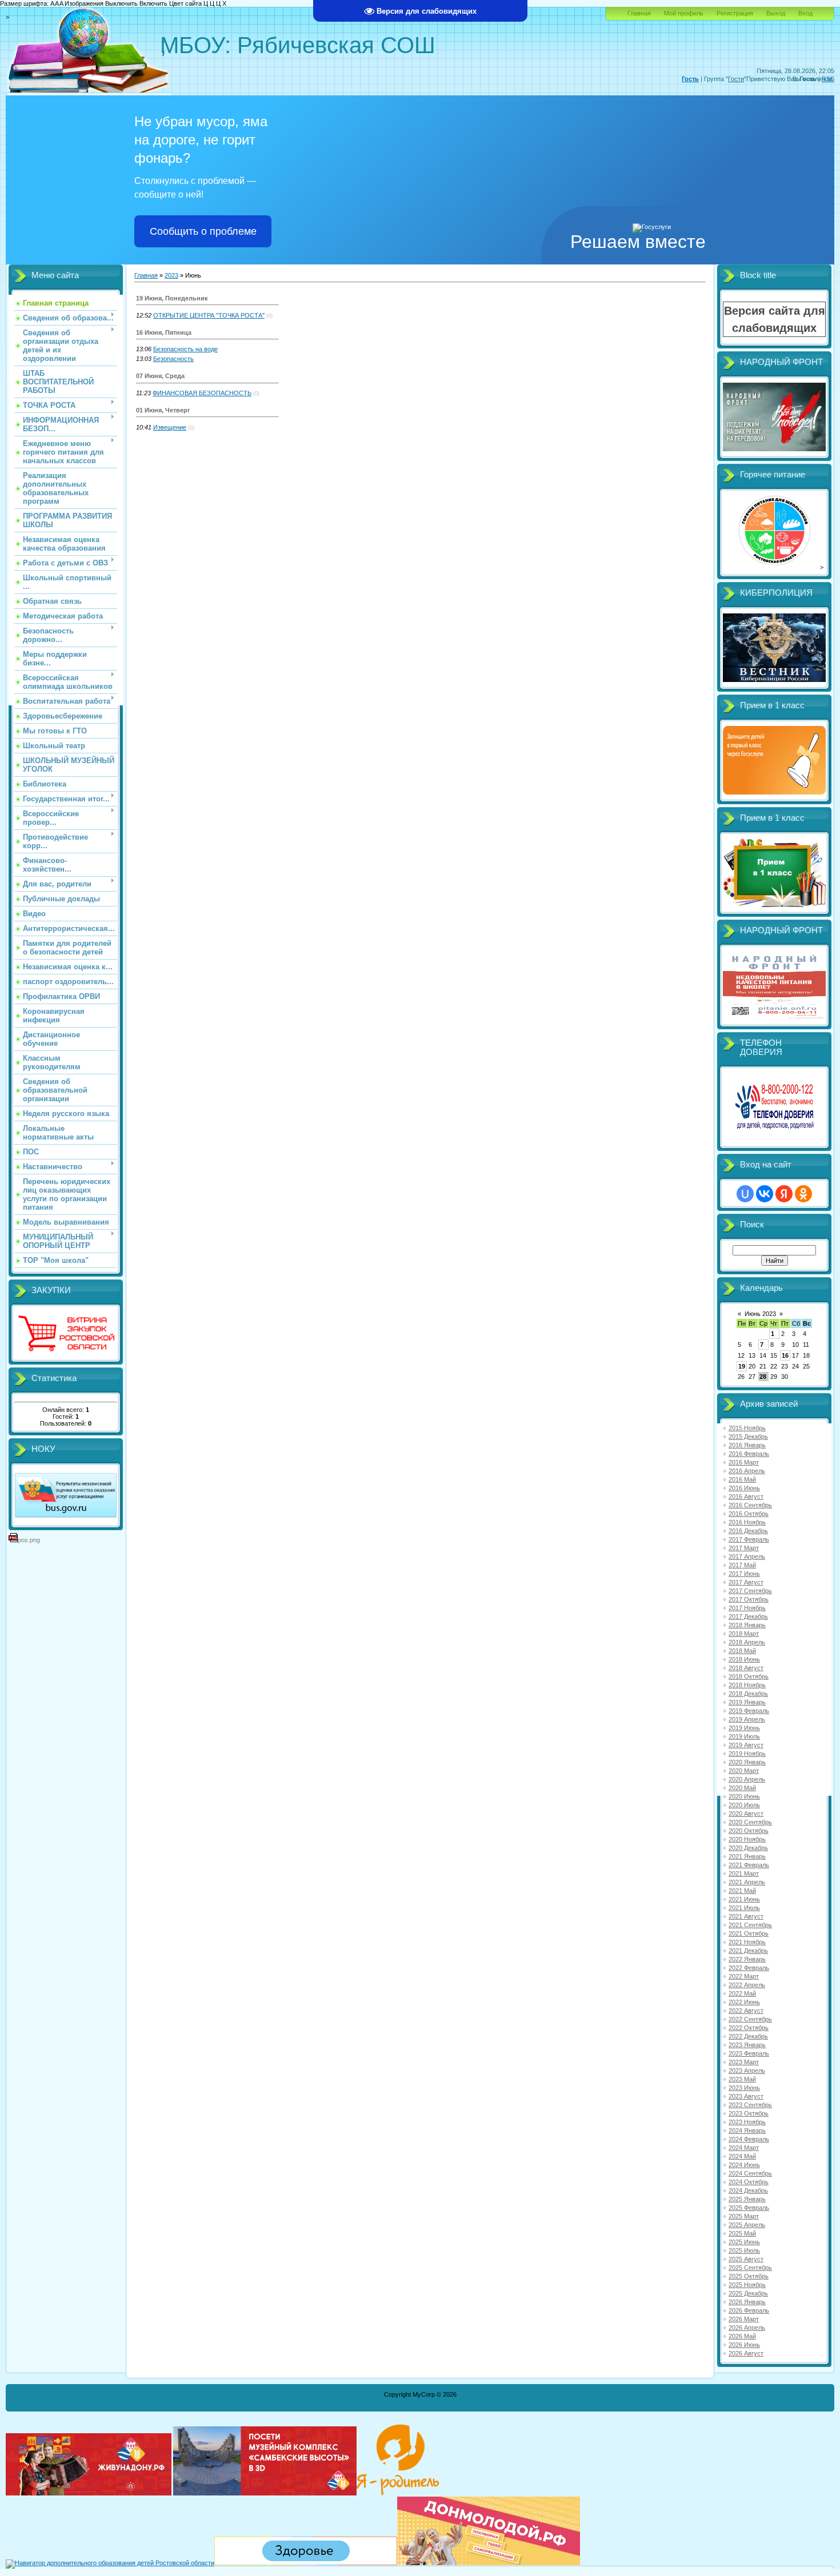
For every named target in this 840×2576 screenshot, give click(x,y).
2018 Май (742, 1651)
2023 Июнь (744, 2088)
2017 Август (746, 1582)
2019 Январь (747, 1702)
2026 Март (744, 2319)
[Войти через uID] (745, 1194)
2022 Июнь (744, 2002)
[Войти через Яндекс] (784, 1194)
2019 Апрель (747, 1719)
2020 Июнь (744, 1796)
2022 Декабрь (748, 2036)
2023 (171, 275)
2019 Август (746, 1745)
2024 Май (742, 2156)
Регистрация (735, 13)
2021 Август (746, 1916)
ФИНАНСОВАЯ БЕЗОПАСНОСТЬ (202, 393)
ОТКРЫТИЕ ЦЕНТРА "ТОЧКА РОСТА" (209, 315)
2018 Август (746, 1668)
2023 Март (744, 2062)
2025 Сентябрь (750, 2268)
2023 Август (746, 2096)
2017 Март (744, 1548)
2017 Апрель (747, 1556)
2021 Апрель (747, 1882)
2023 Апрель (747, 2071)
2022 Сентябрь (750, 2019)
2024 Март (744, 2148)
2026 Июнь (744, 2345)
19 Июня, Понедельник (172, 298)
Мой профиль (684, 13)
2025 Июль (744, 2250)
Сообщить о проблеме (203, 231)
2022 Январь (747, 1959)
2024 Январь (747, 2130)
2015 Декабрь (748, 1437)
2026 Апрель (747, 2328)
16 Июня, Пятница (164, 332)
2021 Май (742, 1891)
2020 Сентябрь (750, 1822)
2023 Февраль (749, 2053)
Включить (153, 3)
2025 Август (746, 2259)
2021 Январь (747, 1856)
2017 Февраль (749, 1539)
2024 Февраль (749, 2139)
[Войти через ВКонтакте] (765, 1194)
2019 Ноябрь (747, 1754)
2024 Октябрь (749, 2182)
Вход (805, 13)
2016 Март (744, 1462)
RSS (828, 79)
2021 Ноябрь (747, 1942)
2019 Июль (744, 1736)
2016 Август (746, 1496)
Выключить (121, 3)
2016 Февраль (749, 1454)
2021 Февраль (749, 1865)
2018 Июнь (744, 1659)
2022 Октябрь (749, 2028)
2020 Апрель (747, 1779)
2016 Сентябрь (750, 1505)
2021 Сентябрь (750, 1925)
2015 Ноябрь (747, 1428)
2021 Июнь (744, 1899)
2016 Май (742, 1479)
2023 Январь (747, 2045)
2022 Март (744, 1976)
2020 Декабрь (748, 1848)
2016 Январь (747, 1445)
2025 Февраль (749, 2208)
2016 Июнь (744, 1488)
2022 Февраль (749, 1968)
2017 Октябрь (749, 1599)
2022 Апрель (747, 1985)
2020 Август (746, 1813)
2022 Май (742, 1993)
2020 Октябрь (749, 1831)
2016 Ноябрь (747, 1522)
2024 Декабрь (748, 2190)
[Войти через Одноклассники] (803, 1194)
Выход (776, 13)
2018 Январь (747, 1625)
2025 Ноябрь (747, 2285)
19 (742, 1366)
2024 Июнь (744, 2165)
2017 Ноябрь (747, 1608)
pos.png (29, 1540)
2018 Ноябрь (747, 1685)
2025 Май (742, 2233)
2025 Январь (747, 2199)
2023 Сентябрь (750, 2105)
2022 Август (746, 2011)
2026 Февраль (749, 2310)
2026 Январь (747, 2302)
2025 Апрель (747, 2225)
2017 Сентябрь (750, 1591)
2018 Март (744, 1634)
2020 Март (744, 1771)
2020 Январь (747, 1762)
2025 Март (744, 2216)
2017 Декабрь (748, 1616)
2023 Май (742, 2079)
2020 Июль (744, 1805)
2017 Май (742, 1565)
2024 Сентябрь (750, 2173)
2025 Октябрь (749, 2276)
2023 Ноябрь (747, 2122)
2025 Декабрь (748, 2293)
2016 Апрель (747, 1471)
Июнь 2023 (760, 1314)
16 (785, 1355)
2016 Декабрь (748, 1531)
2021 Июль (744, 1908)
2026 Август (746, 2353)
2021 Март (744, 1873)
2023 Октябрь (749, 2113)
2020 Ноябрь (747, 1839)
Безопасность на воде (185, 349)
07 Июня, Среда (160, 376)
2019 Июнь (744, 1728)
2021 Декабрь (748, 1951)
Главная (639, 13)
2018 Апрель (747, 1642)
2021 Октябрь (749, 1933)
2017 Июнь (744, 1574)
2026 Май (742, 2336)
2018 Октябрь (749, 1676)
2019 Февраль (749, 1711)
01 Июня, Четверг (163, 410)
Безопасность (173, 359)
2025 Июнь (744, 2242)
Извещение (170, 427)
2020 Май (742, 1788)
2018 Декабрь (748, 1694)
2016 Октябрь (749, 1514)
